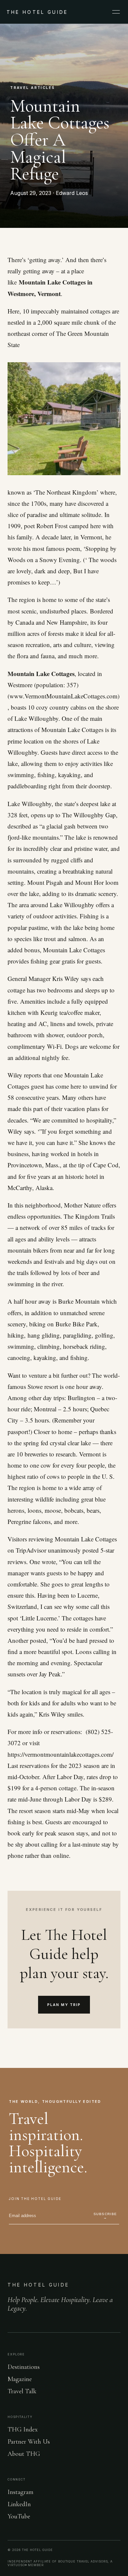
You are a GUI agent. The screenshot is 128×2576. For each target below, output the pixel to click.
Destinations (24, 2367)
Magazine (20, 2379)
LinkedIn (19, 2504)
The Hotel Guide (38, 2285)
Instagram (21, 2492)
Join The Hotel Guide (35, 2199)
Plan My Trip (64, 2005)
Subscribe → (105, 2216)
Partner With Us (29, 2442)
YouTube (19, 2516)
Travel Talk (22, 2391)
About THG (24, 2454)
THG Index (23, 2429)
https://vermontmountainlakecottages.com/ (62, 1754)
